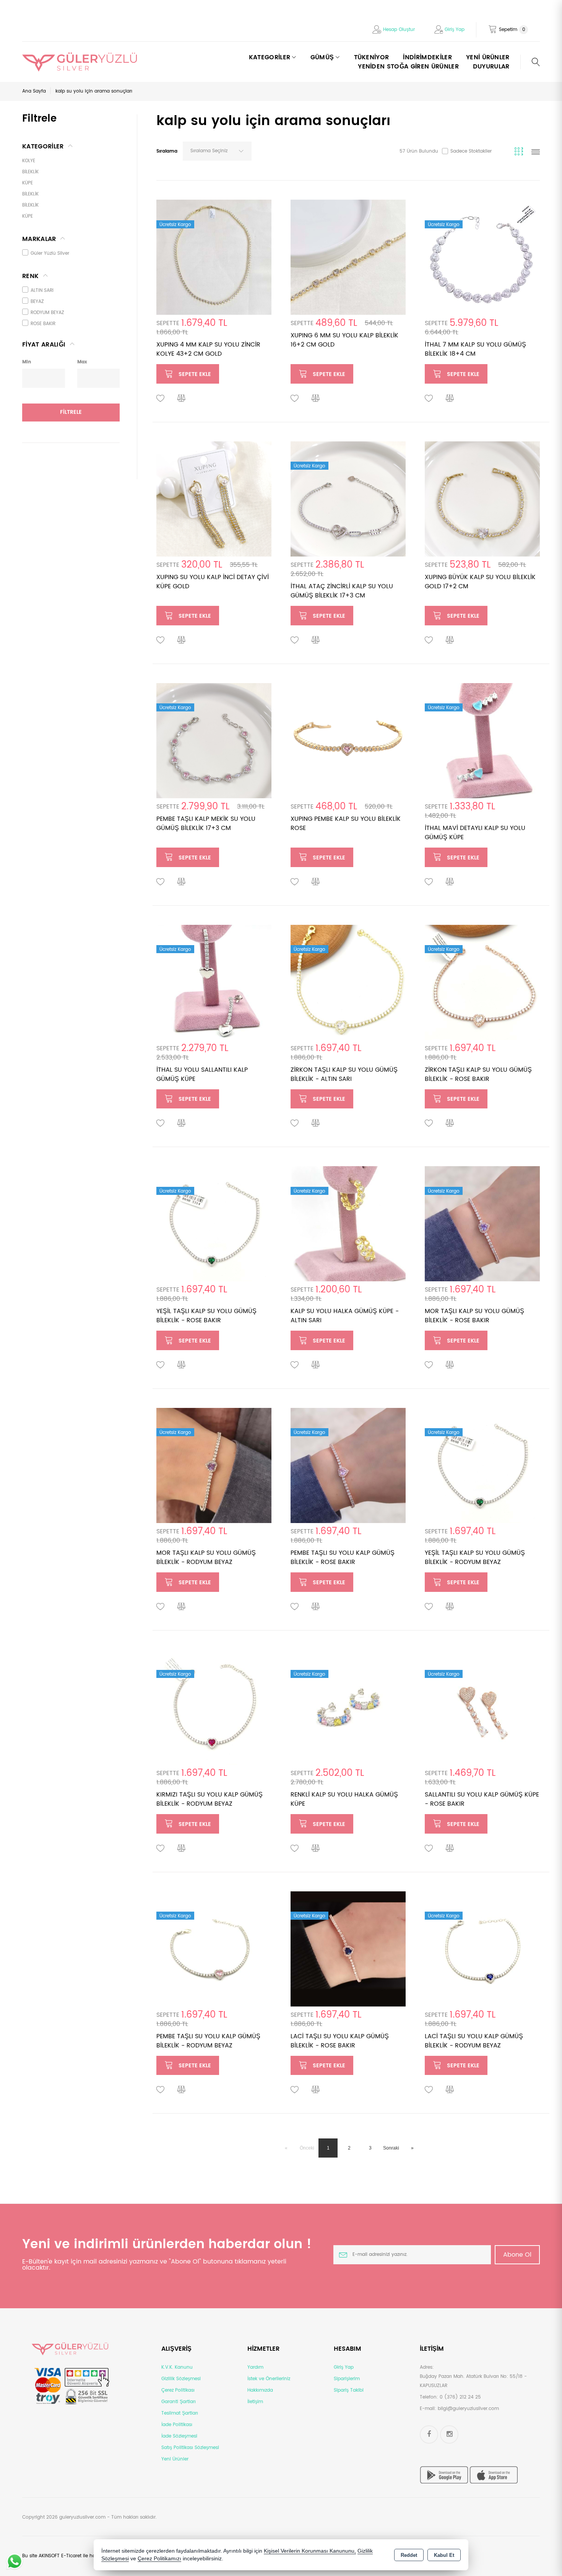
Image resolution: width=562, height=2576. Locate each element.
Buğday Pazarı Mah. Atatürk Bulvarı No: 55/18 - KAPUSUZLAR (473, 2381)
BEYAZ (37, 302)
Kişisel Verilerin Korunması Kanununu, (310, 2551)
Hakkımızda (260, 2390)
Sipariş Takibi (349, 2390)
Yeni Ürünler (175, 2459)
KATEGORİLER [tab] (43, 146)
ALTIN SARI (42, 290)
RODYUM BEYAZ (47, 313)
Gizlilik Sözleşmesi (181, 2379)
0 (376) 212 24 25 (460, 2397)
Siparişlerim (347, 2379)
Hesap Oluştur (399, 30)
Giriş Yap (455, 30)
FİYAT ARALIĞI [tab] (44, 345)
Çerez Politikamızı (159, 2559)
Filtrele (71, 412)
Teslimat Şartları (180, 2413)
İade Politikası (177, 2425)
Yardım (255, 2367)
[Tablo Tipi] (536, 153)
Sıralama (167, 151)
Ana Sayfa (34, 91)
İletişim (255, 2402)
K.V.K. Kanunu (177, 2367)
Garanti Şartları (179, 2402)
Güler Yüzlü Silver (50, 253)
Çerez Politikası (178, 2390)
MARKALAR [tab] (39, 239)
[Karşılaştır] (182, 399)
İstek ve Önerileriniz (269, 2379)
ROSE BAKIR (43, 324)
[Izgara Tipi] (520, 153)
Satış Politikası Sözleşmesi (190, 2448)
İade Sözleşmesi (179, 2436)
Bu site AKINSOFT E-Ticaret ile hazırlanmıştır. (71, 2556)
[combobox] (217, 151)
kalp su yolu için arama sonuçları (94, 91)
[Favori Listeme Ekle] (161, 399)
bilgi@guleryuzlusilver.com (468, 2409)
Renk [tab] (30, 276)
